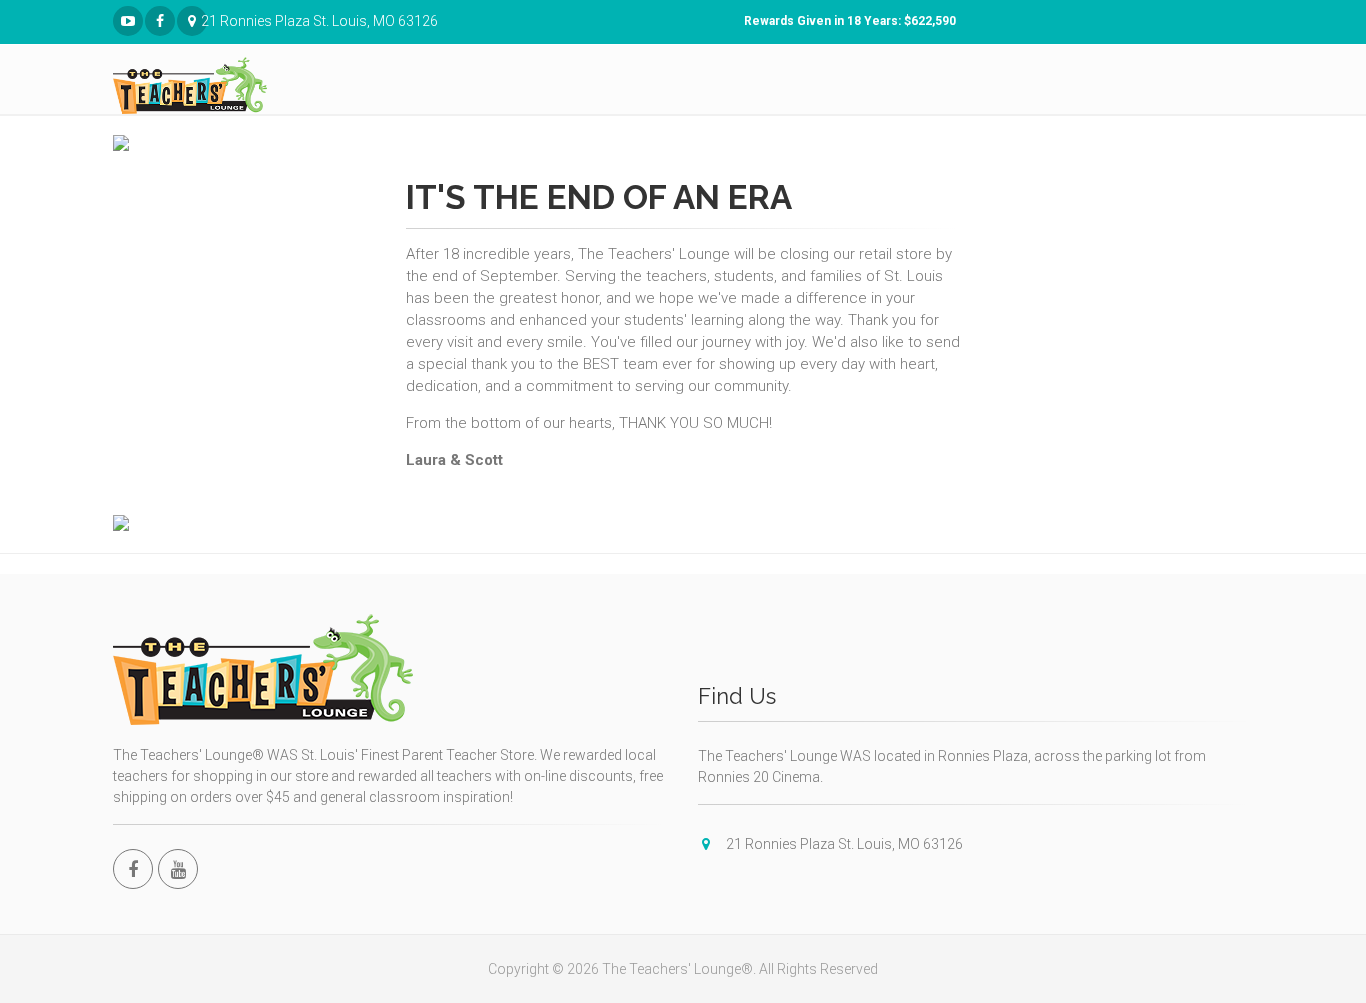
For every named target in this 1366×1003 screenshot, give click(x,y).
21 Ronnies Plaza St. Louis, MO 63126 (204, 21)
